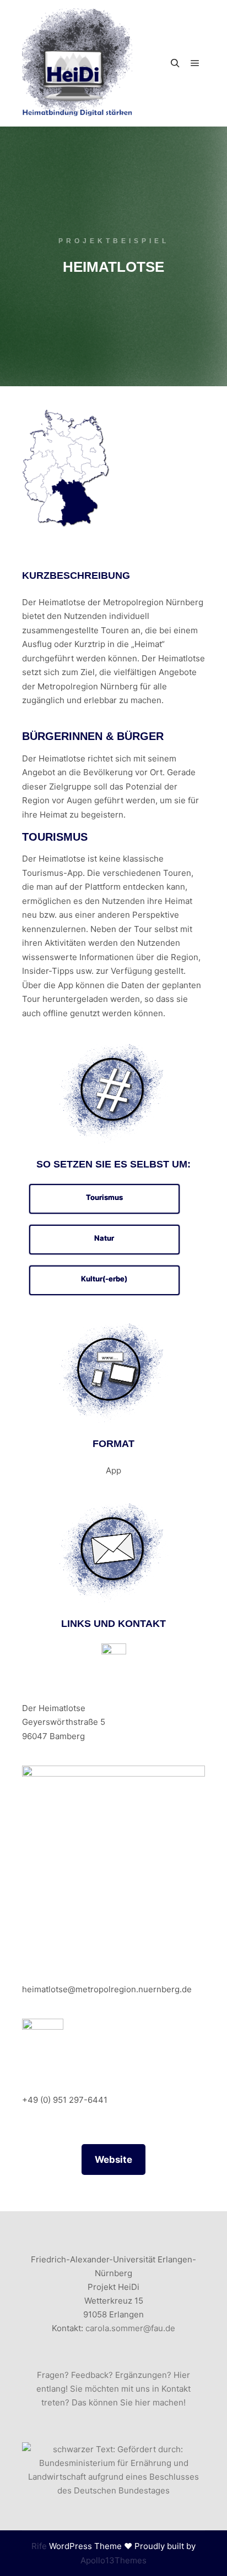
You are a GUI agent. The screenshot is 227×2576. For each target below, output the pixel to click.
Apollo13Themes (113, 2560)
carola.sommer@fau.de (130, 2328)
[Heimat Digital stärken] (77, 63)
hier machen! (160, 2402)
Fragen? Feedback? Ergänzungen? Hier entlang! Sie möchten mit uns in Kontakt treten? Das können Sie (113, 2389)
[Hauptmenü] (195, 63)
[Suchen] (175, 63)
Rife (39, 2546)
